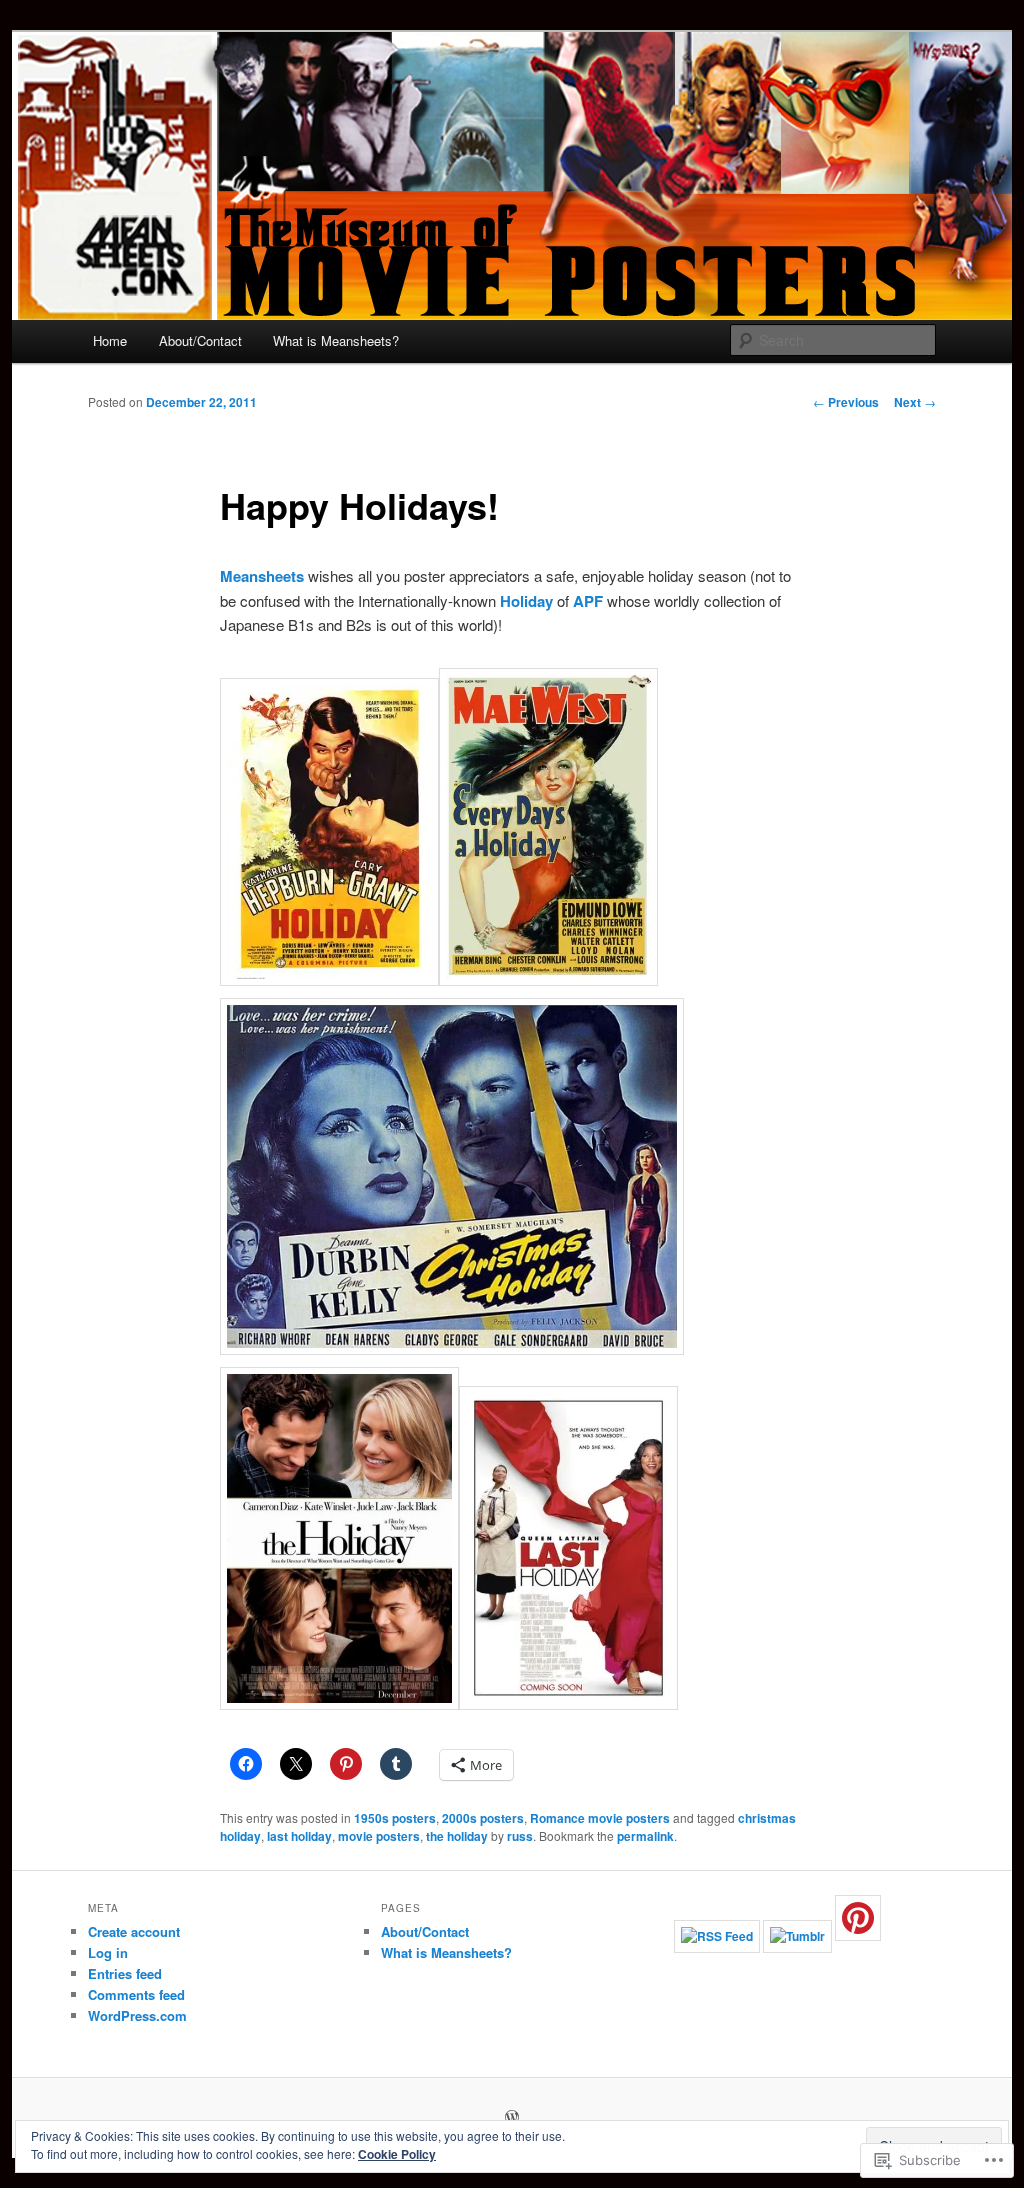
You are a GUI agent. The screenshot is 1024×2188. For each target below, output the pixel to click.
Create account (134, 1931)
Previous (846, 402)
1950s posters (395, 1818)
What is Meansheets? (336, 340)
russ (520, 1836)
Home (110, 340)
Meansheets (262, 576)
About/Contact (200, 340)
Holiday (526, 601)
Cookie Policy (397, 2154)
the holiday (457, 1836)
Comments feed (136, 1994)
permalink (645, 1836)
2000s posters (483, 1818)
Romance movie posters (600, 1818)
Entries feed (125, 1973)
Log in (108, 1952)
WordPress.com (137, 2015)
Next (915, 402)
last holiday (299, 1836)
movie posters (379, 1836)
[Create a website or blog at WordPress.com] (512, 2118)
